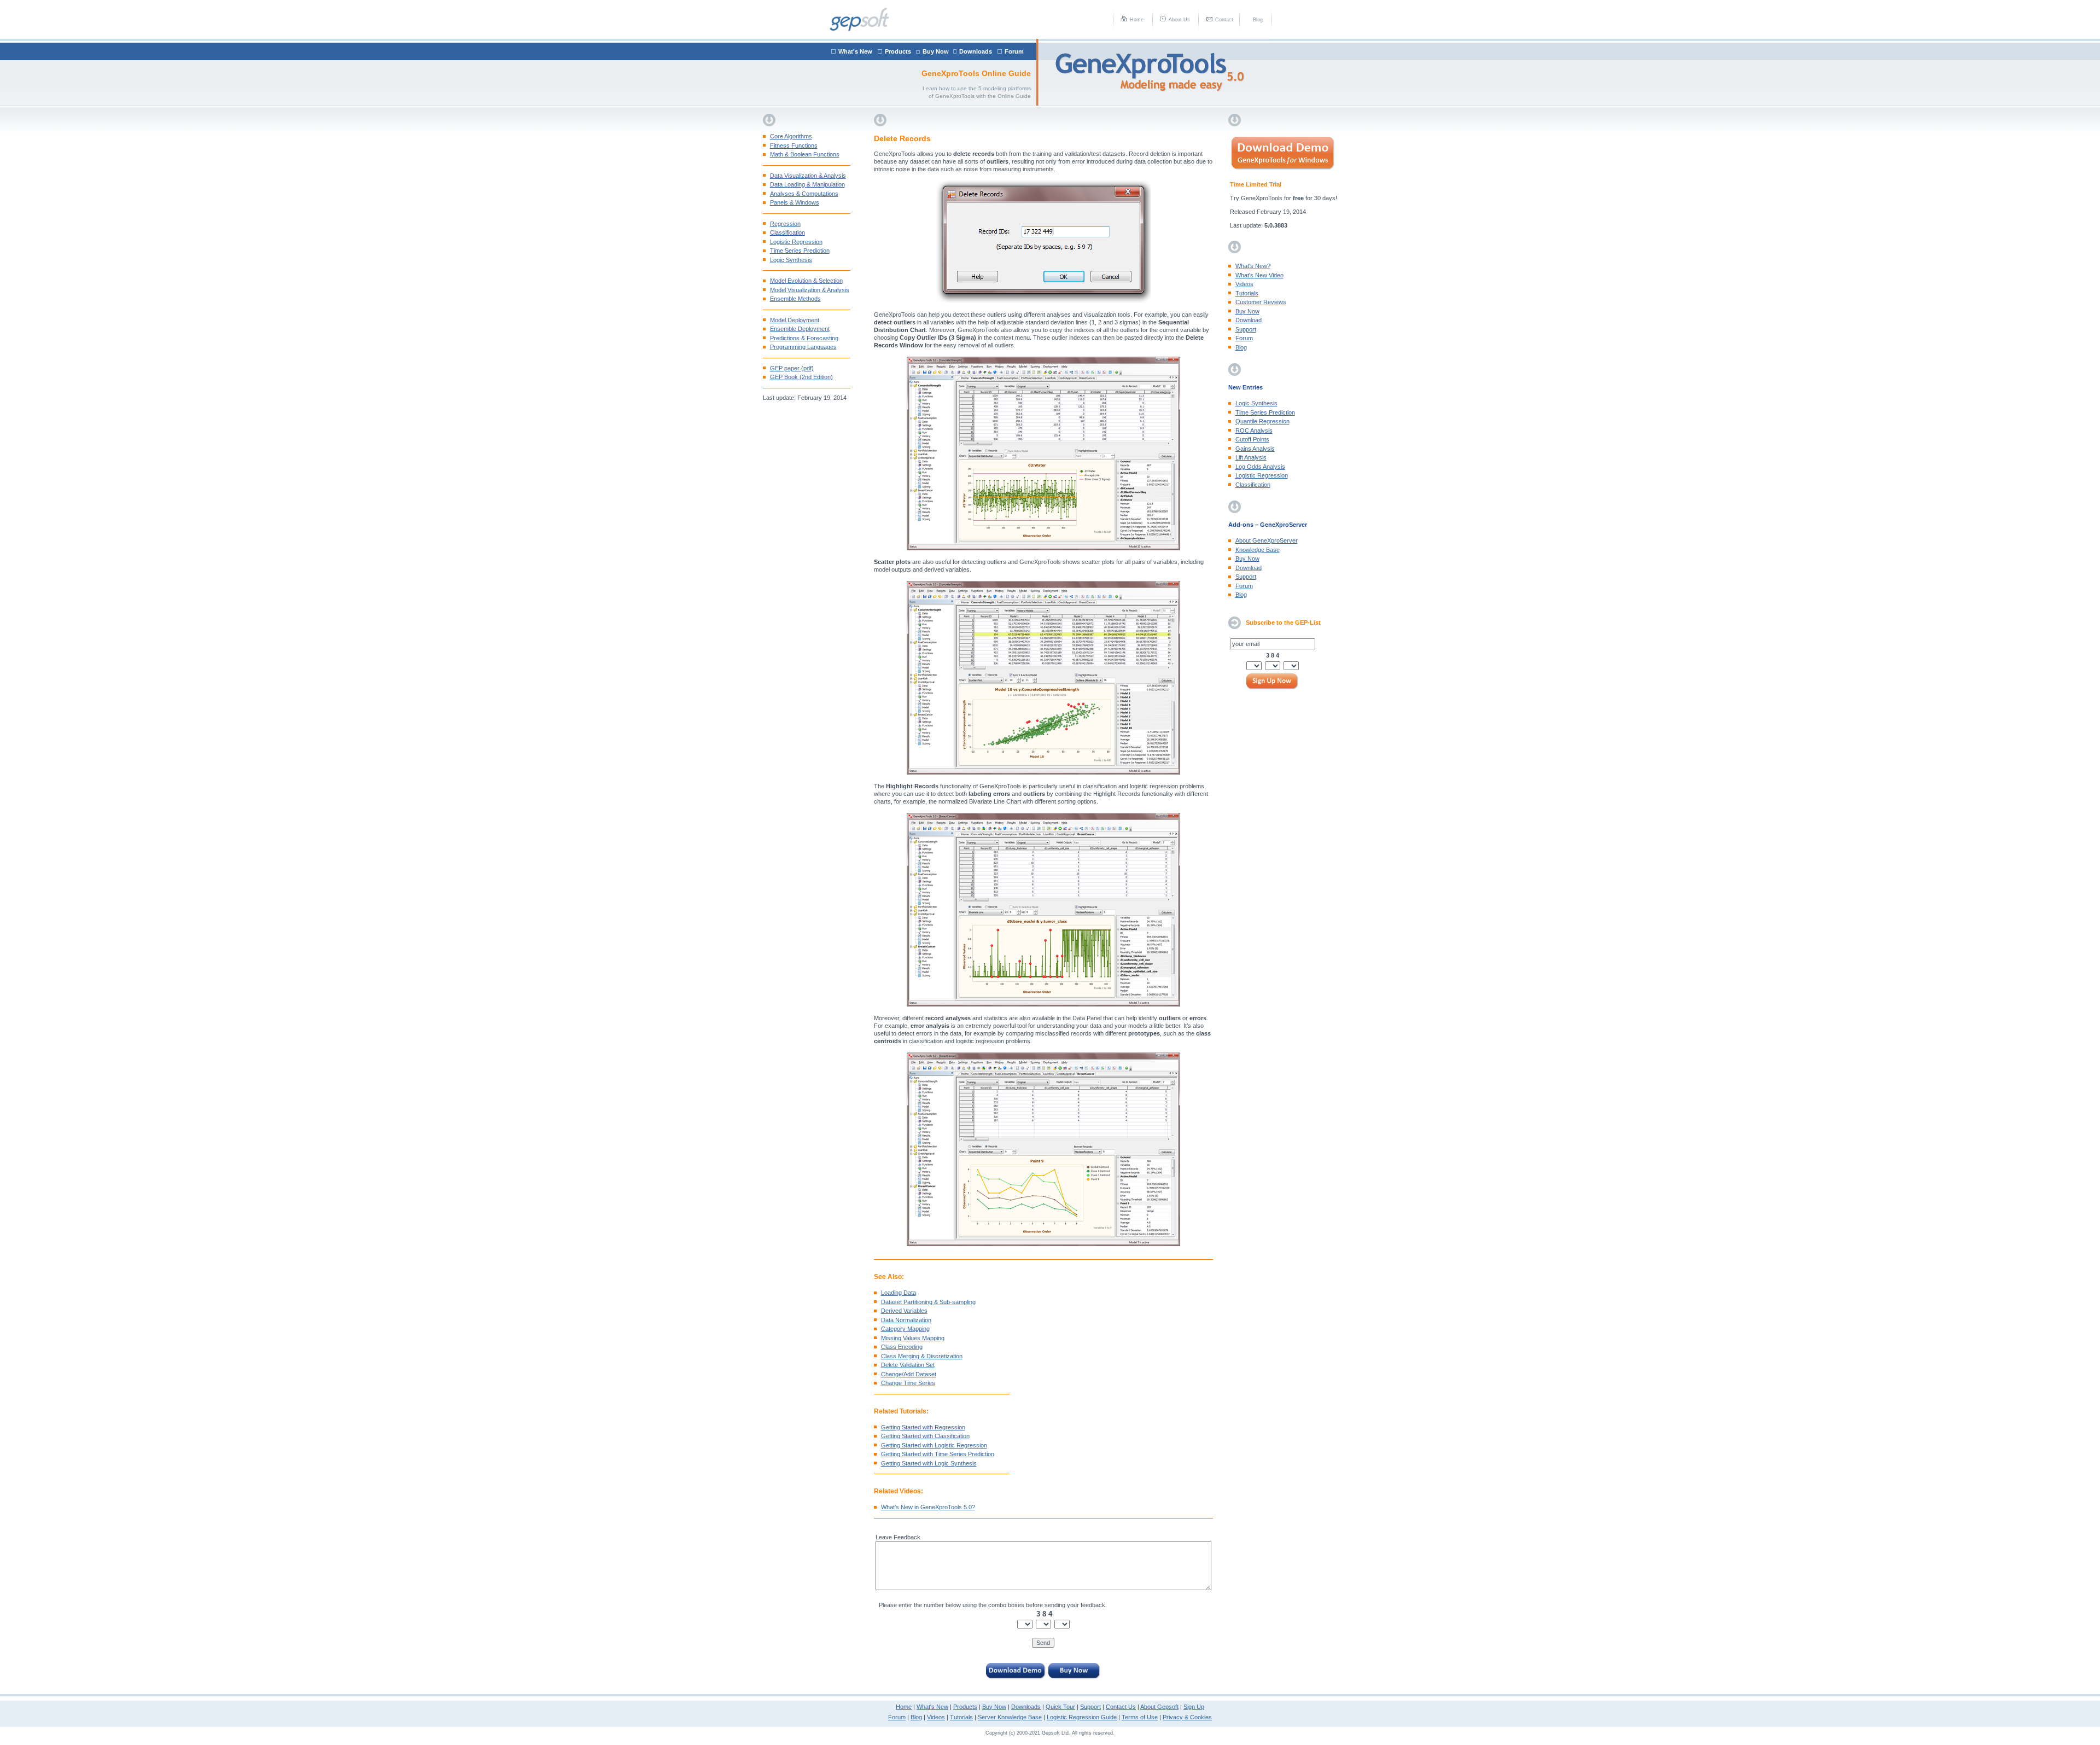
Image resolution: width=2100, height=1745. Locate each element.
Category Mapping (905, 1329)
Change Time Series (908, 1383)
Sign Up (1194, 1707)
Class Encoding (902, 1347)
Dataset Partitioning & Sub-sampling (928, 1302)
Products (898, 51)
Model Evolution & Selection (806, 281)
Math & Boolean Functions (805, 154)
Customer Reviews (1261, 302)
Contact (1224, 20)
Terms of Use (1140, 1717)
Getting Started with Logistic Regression (934, 1445)
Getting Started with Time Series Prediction (938, 1454)
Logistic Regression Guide (1082, 1717)
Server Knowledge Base (1010, 1717)
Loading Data (899, 1293)
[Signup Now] (1273, 682)
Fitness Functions (794, 146)
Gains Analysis (1255, 449)
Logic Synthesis (791, 260)
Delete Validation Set (908, 1365)
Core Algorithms (791, 136)
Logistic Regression (796, 242)
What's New (855, 51)
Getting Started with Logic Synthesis (929, 1463)
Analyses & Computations (804, 194)
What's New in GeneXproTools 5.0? (928, 1507)
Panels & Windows (795, 202)
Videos (1244, 284)
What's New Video (1259, 275)
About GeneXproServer (1267, 540)
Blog (1258, 20)
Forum (1014, 51)
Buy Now (936, 51)
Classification (787, 232)
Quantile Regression (1262, 421)
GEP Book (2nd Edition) (801, 377)
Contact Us (1121, 1707)
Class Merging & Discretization (922, 1356)
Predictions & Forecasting (804, 338)
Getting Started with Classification (925, 1436)
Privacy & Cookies (1187, 1717)
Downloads (976, 51)
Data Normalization (906, 1320)
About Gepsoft (1159, 1707)
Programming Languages (803, 347)
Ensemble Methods (795, 299)
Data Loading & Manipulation (807, 184)
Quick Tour (1060, 1707)
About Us (1179, 20)
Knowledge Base (1258, 550)
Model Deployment (795, 320)
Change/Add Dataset (909, 1374)
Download (1249, 320)
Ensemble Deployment (800, 329)
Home (1137, 20)
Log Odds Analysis (1260, 467)
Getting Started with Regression (923, 1427)
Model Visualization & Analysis (810, 290)
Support (1246, 329)
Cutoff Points (1252, 439)
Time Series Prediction (800, 251)
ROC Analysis (1254, 431)
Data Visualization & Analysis (808, 176)
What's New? (1253, 266)
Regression (785, 224)
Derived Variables (904, 1311)
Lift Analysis (1251, 457)
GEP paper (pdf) (792, 368)
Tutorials (1247, 293)
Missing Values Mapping (913, 1338)
